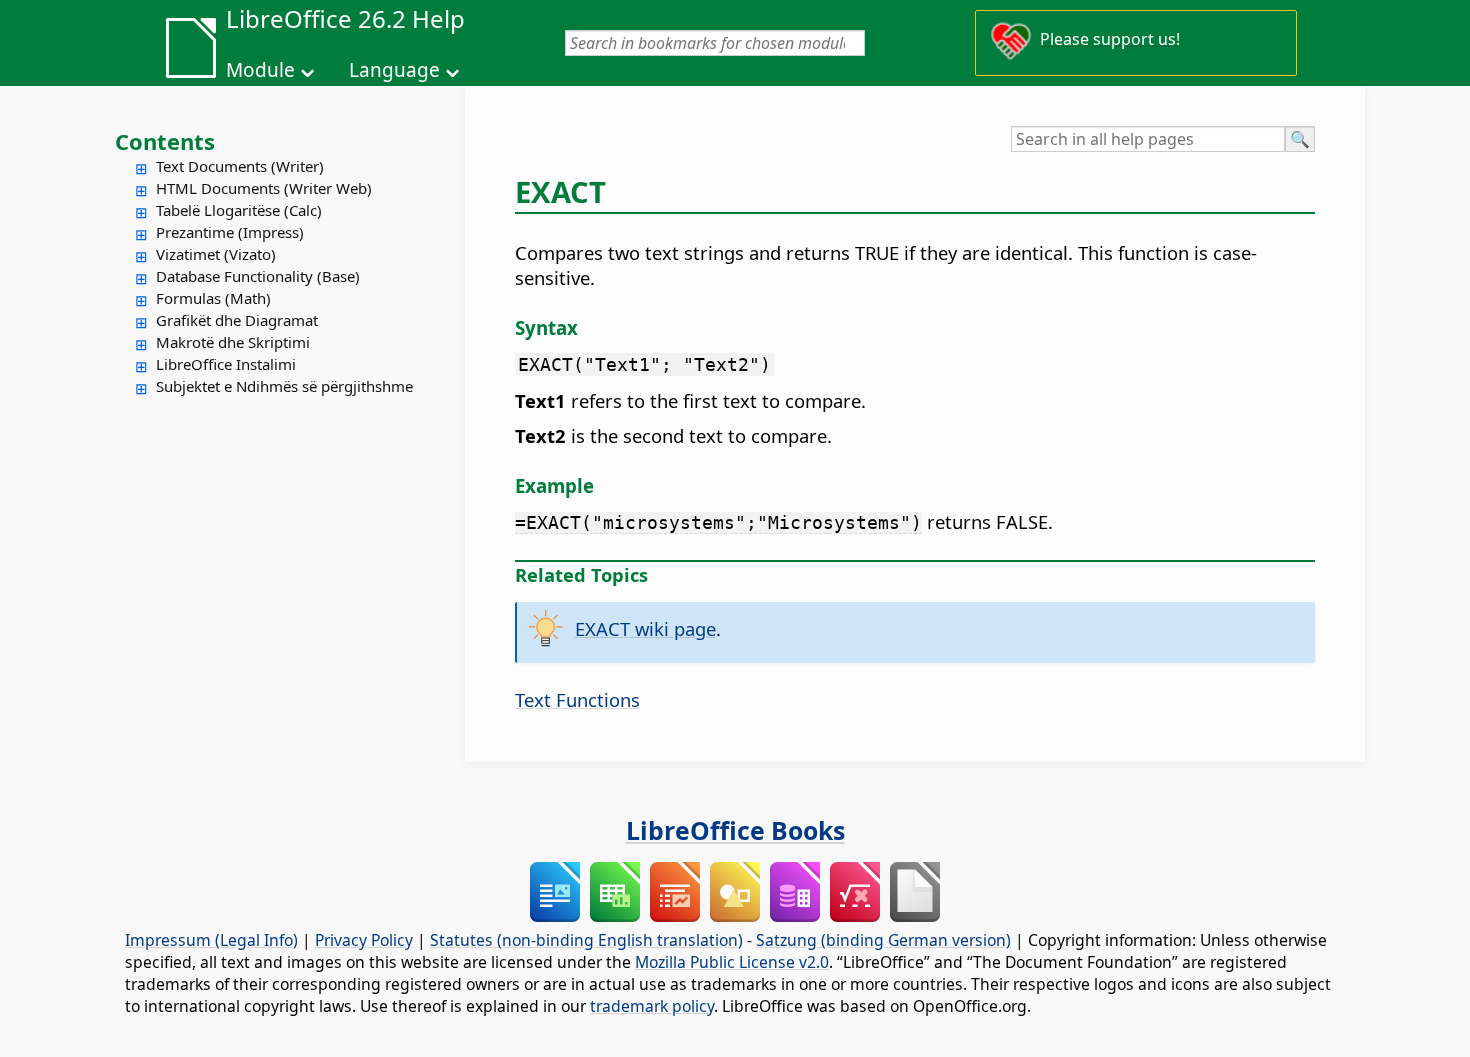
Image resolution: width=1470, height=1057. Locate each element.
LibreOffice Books (735, 830)
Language (394, 70)
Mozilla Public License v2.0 (732, 962)
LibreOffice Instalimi (226, 364)
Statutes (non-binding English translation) (586, 940)
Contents (165, 141)
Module (260, 70)
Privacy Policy (364, 940)
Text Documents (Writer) (240, 166)
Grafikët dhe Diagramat (237, 320)
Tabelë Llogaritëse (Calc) (239, 210)
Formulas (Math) (213, 298)
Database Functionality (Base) (258, 276)
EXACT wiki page (645, 628)
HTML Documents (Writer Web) (264, 188)
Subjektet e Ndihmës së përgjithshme (284, 386)
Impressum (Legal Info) (211, 940)
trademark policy (652, 1006)
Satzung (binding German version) (883, 940)
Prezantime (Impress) (230, 232)
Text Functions (577, 699)
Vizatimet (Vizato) (216, 254)
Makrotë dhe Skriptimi (233, 342)
